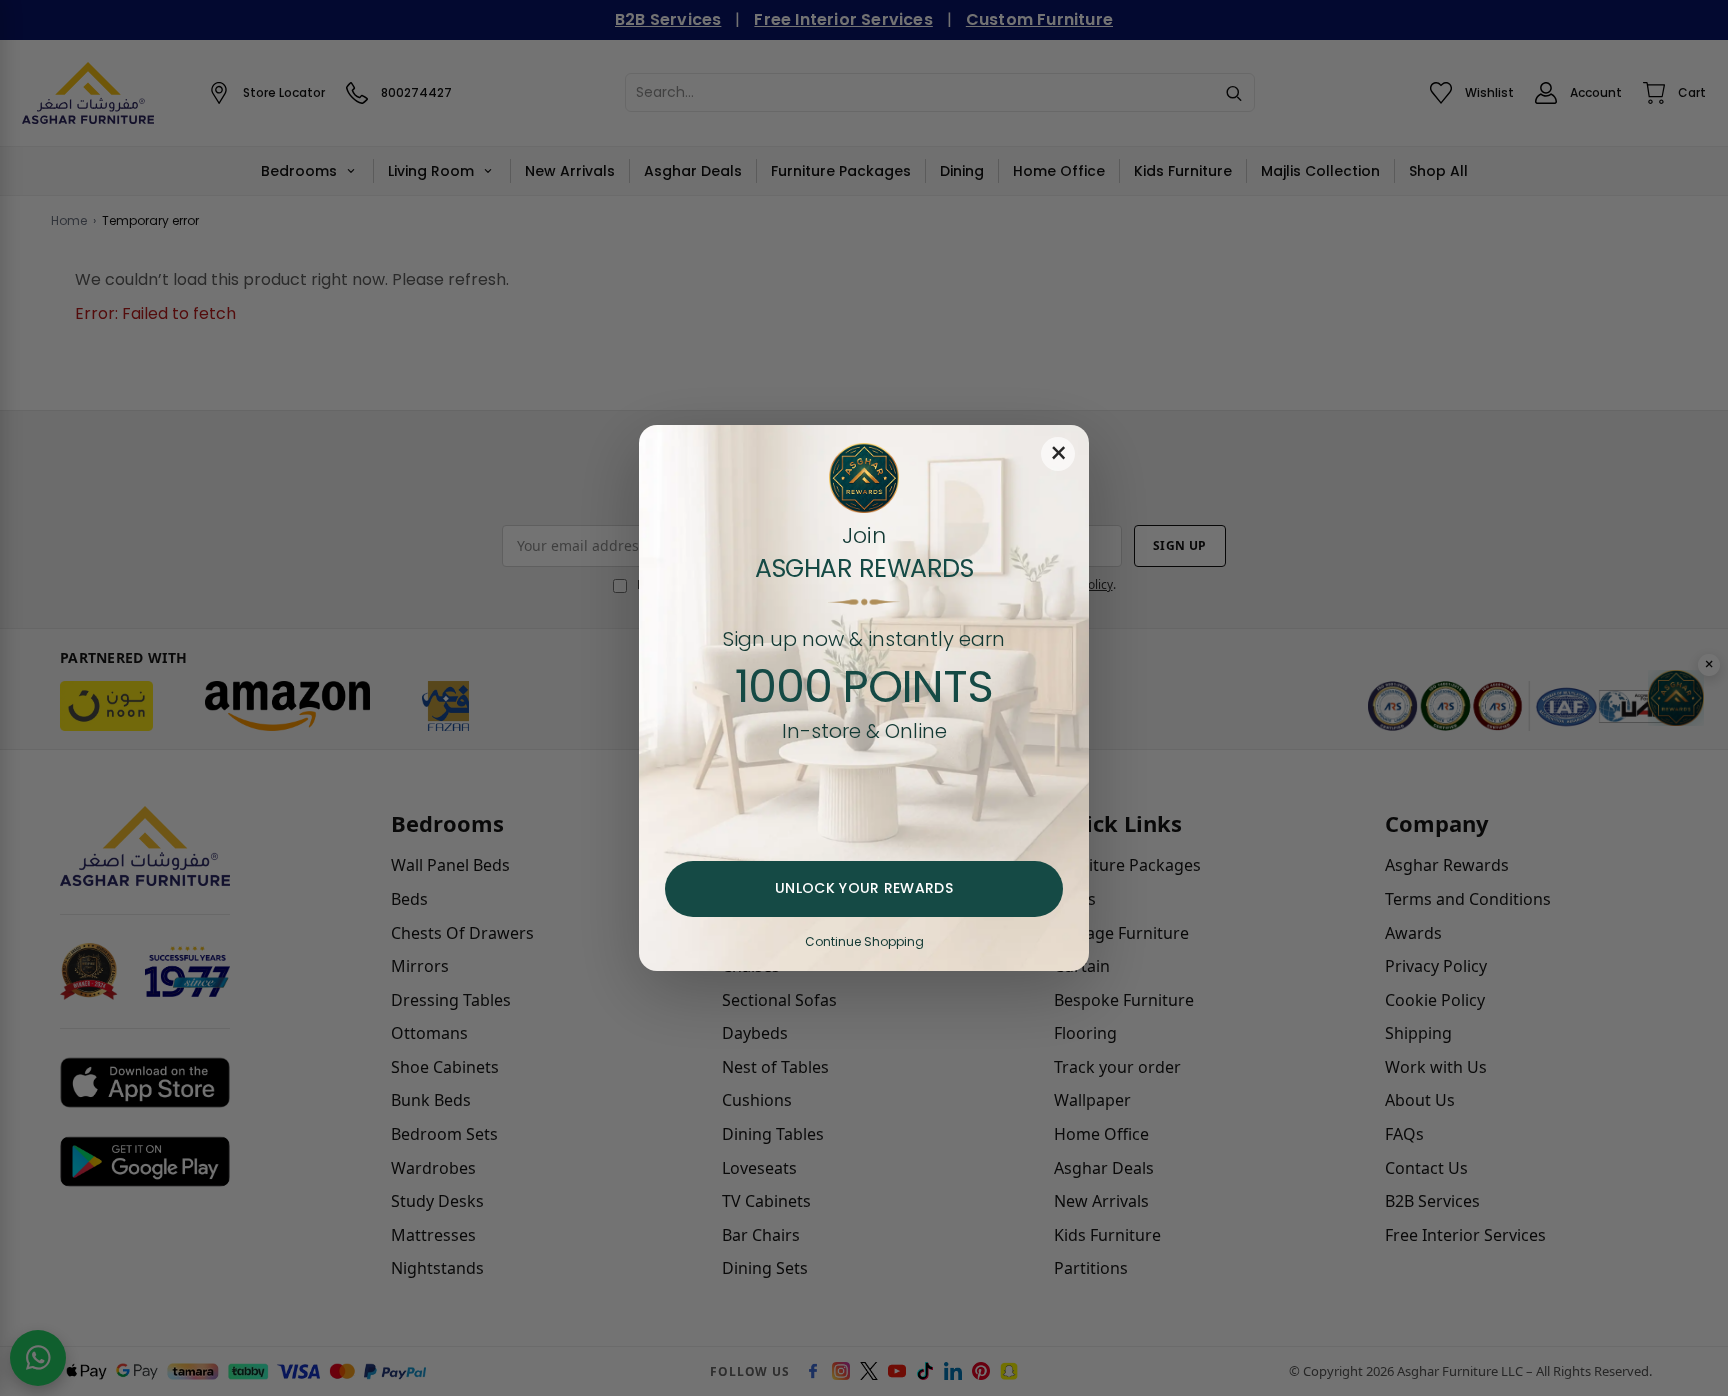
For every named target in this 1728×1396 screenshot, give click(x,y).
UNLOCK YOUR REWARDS (864, 888)
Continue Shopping (864, 941)
